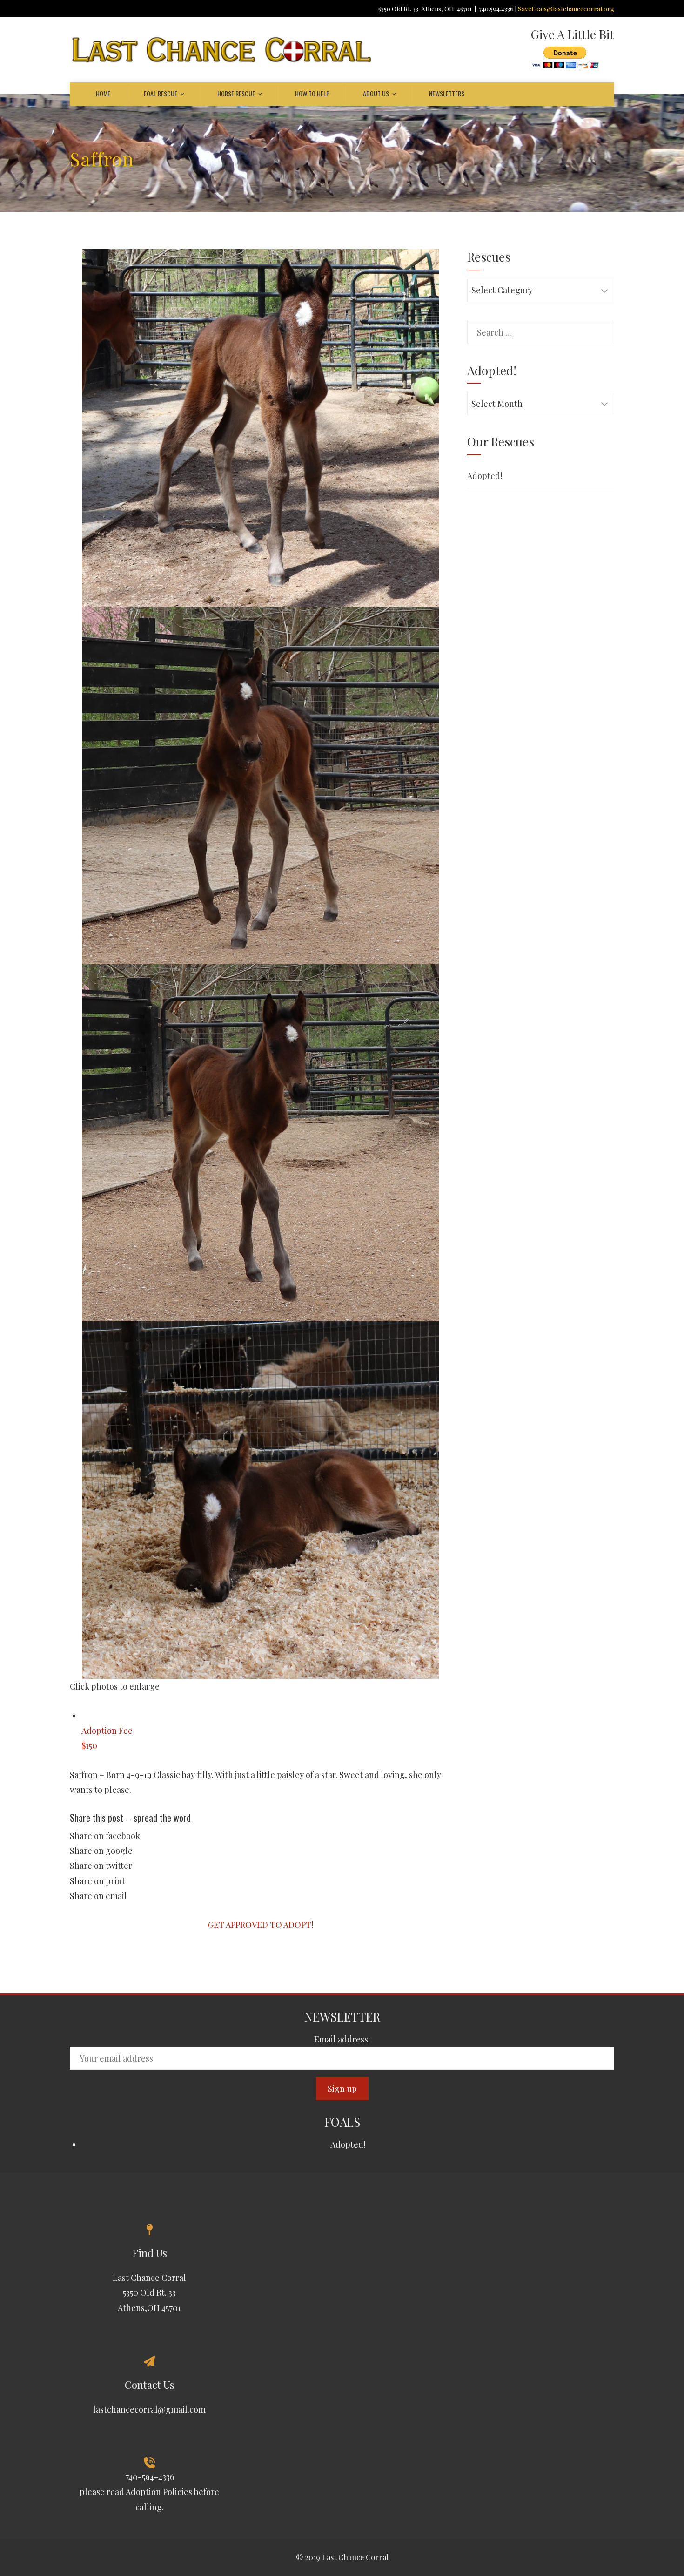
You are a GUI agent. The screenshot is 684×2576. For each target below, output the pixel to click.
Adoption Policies (159, 2492)
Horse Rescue (236, 93)
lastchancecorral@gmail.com (149, 2409)
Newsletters (447, 93)
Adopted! (485, 476)
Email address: (342, 2039)
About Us (376, 93)
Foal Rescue (161, 93)
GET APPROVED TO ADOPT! (261, 1925)
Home (103, 93)
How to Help (312, 93)
